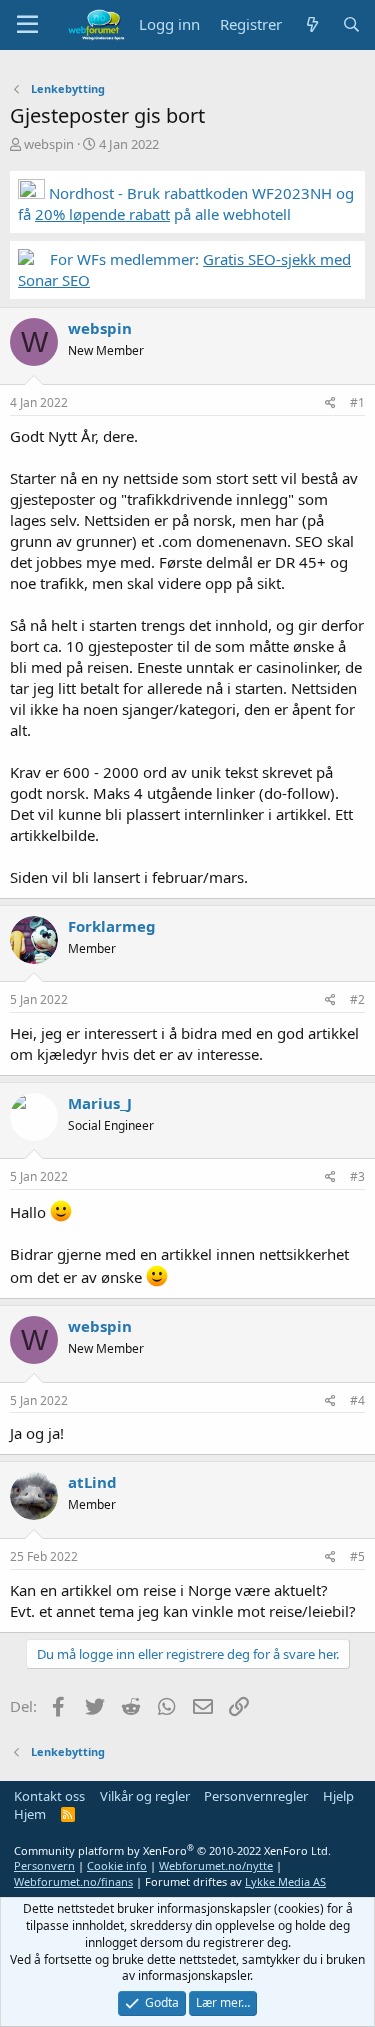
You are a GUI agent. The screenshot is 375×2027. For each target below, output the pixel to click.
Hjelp (338, 1796)
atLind (92, 1482)
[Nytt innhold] (311, 24)
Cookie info (117, 1865)
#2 (357, 999)
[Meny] (27, 25)
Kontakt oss (49, 1796)
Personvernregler (256, 1796)
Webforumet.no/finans (73, 1881)
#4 (357, 1400)
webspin (49, 144)
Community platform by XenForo (172, 1850)
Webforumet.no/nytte (216, 1865)
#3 (357, 1176)
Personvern (44, 1865)
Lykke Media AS (285, 1881)
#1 (357, 402)
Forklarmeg (112, 926)
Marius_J (100, 1103)
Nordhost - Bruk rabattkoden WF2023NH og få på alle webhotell (186, 203)
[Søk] (351, 24)
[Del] (330, 403)
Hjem (30, 1814)
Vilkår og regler (145, 1796)
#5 (357, 1556)
